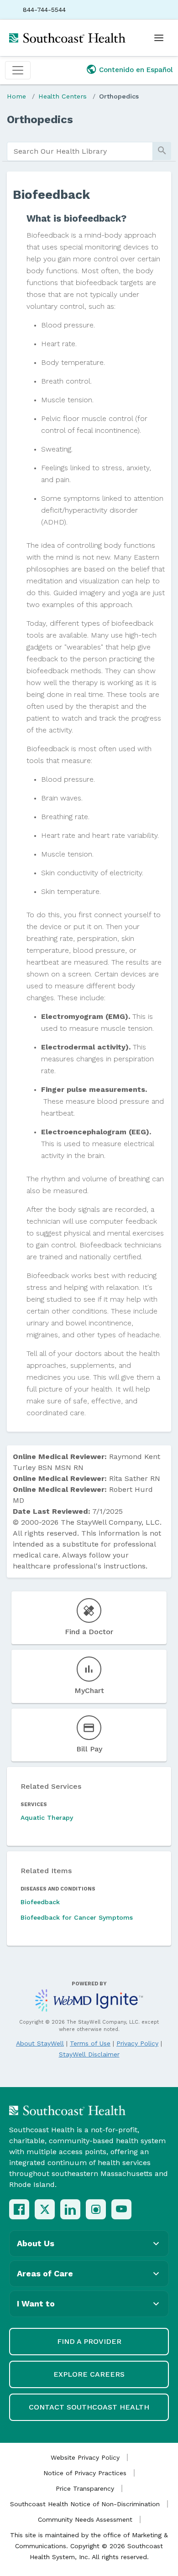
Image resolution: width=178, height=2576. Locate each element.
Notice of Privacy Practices (85, 2473)
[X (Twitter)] (45, 2209)
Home (16, 96)
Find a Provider (89, 2341)
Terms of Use (90, 2043)
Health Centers (63, 96)
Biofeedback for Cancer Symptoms (77, 1917)
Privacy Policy (137, 2043)
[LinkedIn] (70, 2209)
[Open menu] (159, 38)
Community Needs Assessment (85, 2519)
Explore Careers (89, 2374)
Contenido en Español (136, 70)
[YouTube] (121, 2209)
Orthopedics (119, 96)
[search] (80, 151)
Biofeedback (40, 1902)
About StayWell (40, 2043)
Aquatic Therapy (47, 1818)
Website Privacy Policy (85, 2457)
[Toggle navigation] (18, 70)
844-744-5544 (44, 10)
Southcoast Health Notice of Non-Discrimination (85, 2504)
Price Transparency (85, 2488)
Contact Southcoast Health (89, 2407)
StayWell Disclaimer (89, 2054)
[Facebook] (19, 2209)
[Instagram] (96, 2209)
